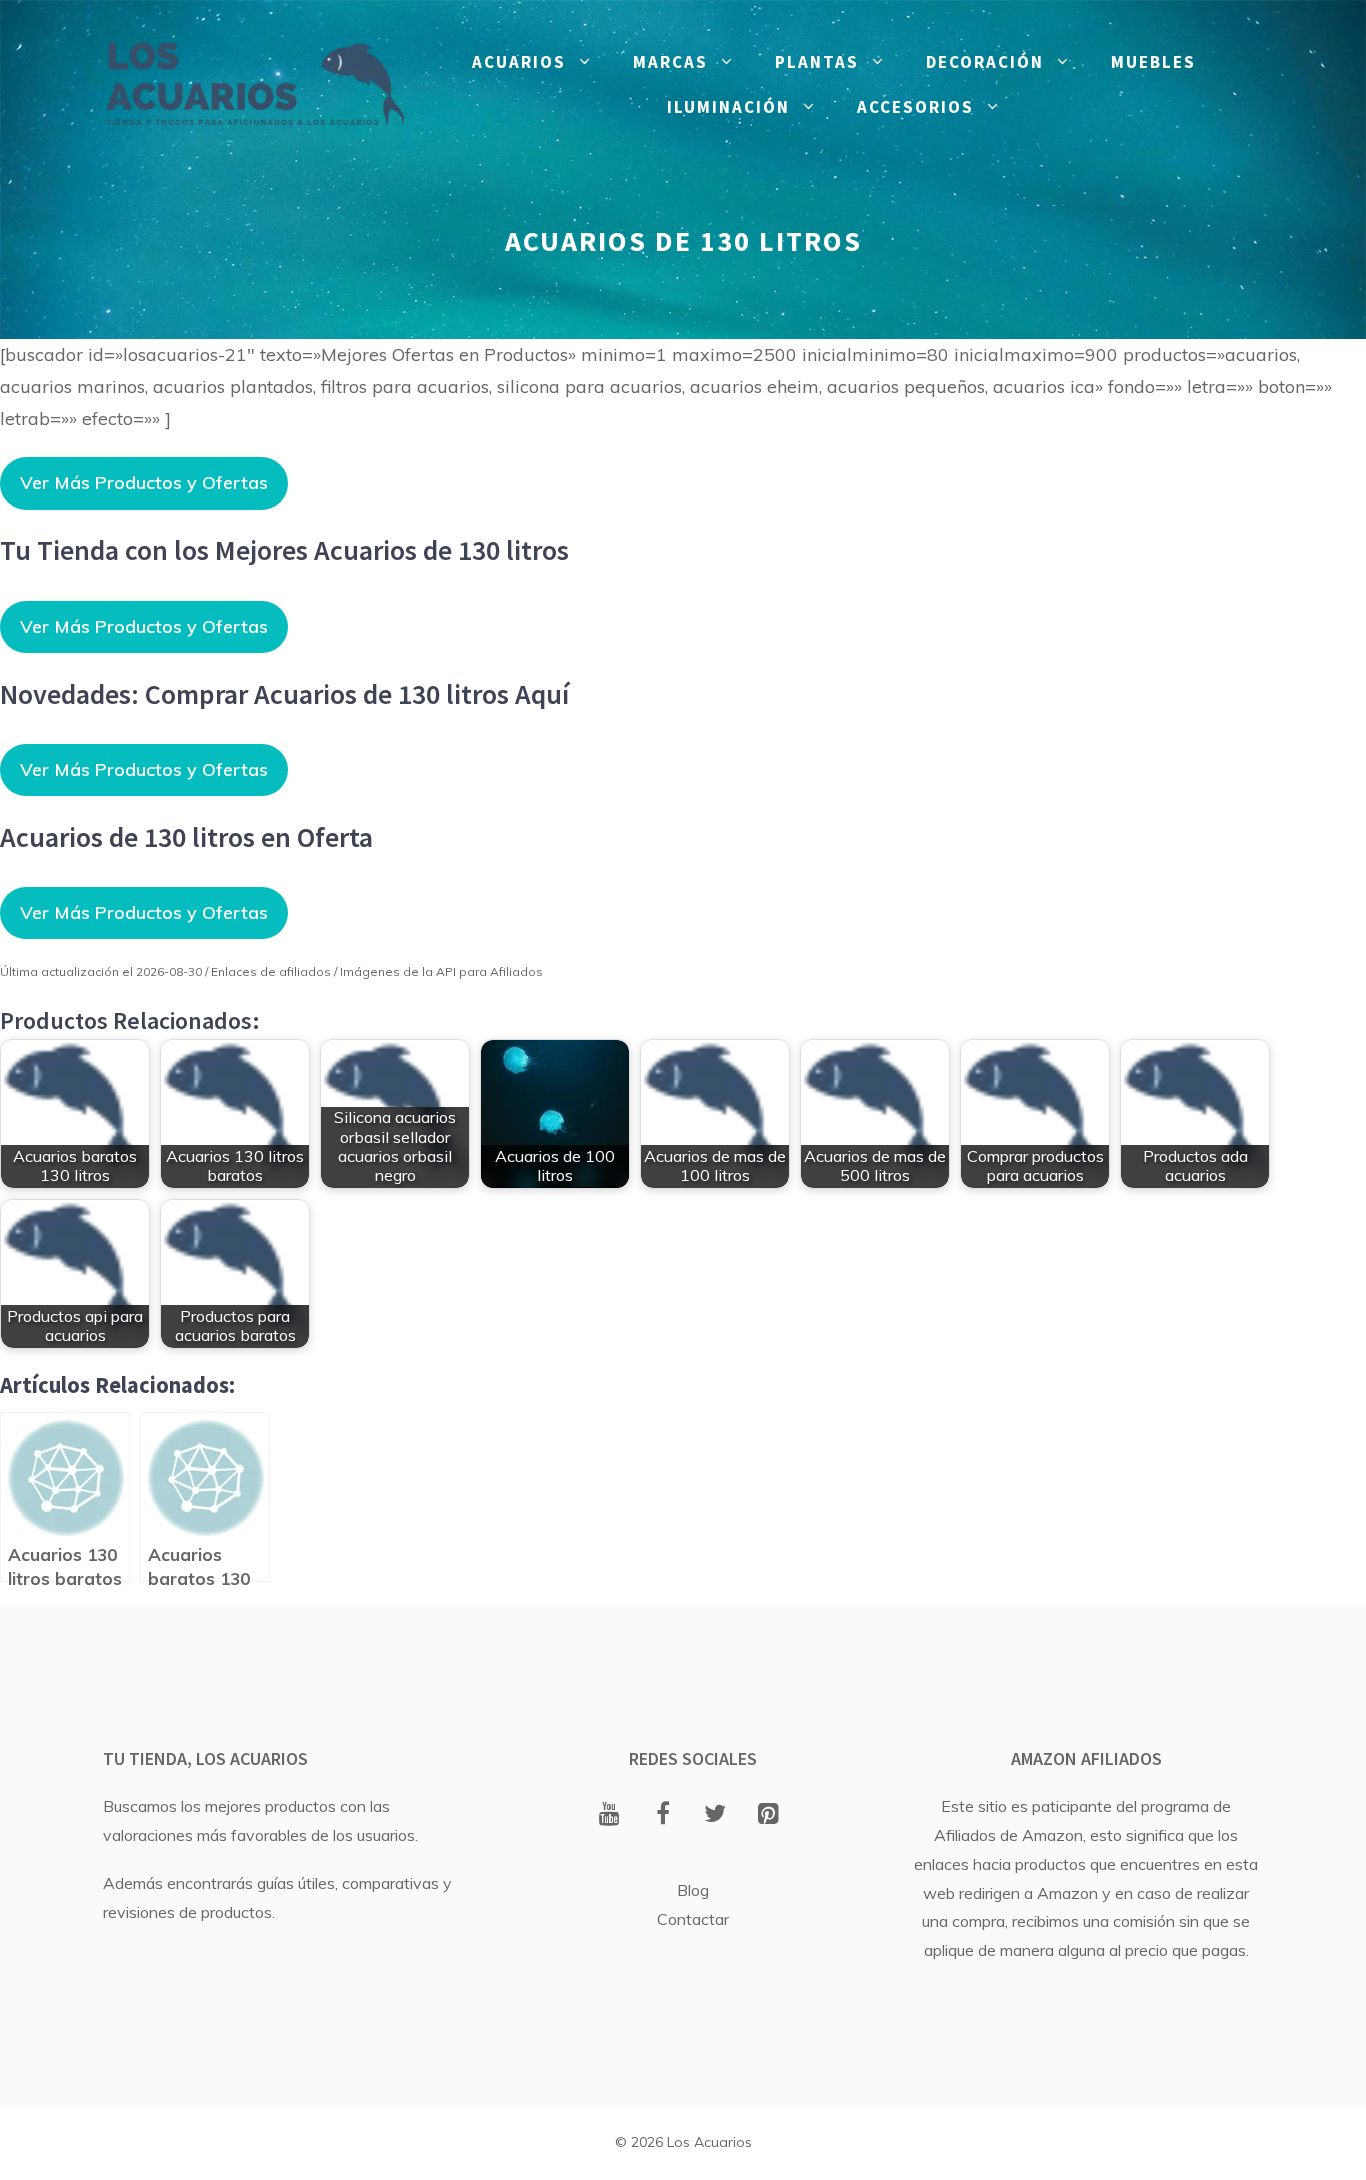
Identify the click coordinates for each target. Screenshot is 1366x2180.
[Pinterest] (768, 1815)
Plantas (817, 62)
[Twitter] (715, 1815)
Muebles (1153, 62)
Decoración (985, 62)
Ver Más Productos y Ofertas (144, 482)
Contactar (693, 1919)
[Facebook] (662, 1815)
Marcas (670, 62)
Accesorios (915, 107)
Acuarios (519, 62)
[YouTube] (609, 1815)
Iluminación (728, 107)
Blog (693, 1890)
